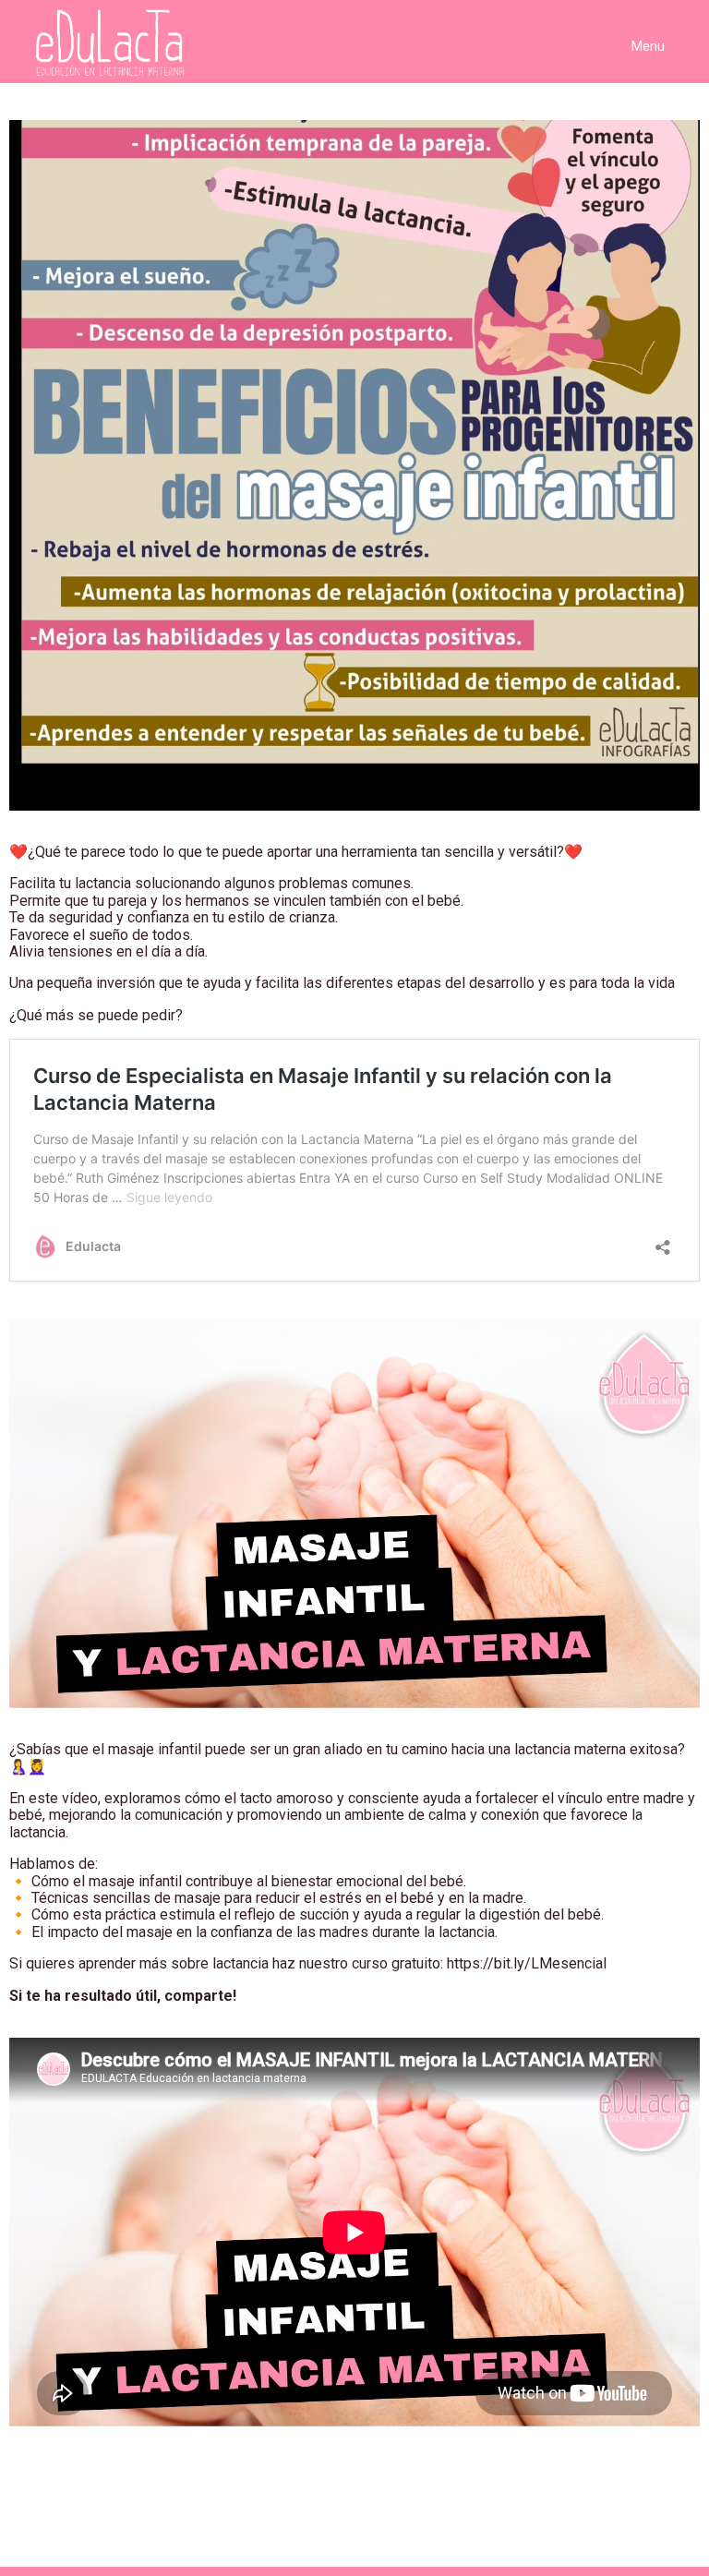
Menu (648, 46)
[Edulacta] (103, 43)
